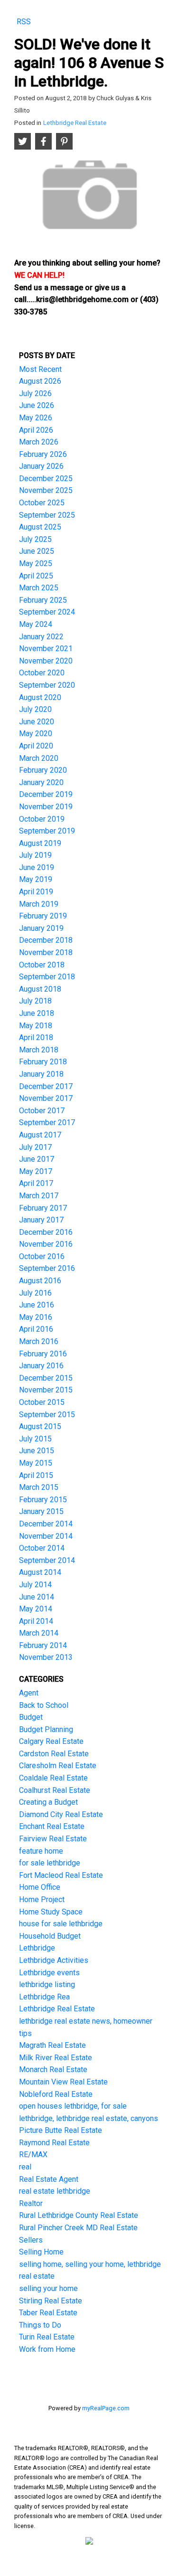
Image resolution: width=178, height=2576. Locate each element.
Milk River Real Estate (56, 2058)
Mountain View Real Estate (63, 2082)
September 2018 (47, 977)
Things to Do (40, 2325)
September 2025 (47, 515)
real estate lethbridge (55, 2191)
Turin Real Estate (47, 2337)
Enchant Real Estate (52, 1826)
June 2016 (37, 1305)
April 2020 (36, 746)
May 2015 (36, 1463)
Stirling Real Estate (51, 2301)
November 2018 (46, 952)
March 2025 (39, 588)
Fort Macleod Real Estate (61, 1875)
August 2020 (40, 697)
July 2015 (35, 1439)
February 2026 (43, 454)
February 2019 (43, 916)
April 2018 (36, 1037)
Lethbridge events (49, 1973)
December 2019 (46, 794)
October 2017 (42, 1111)
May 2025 (36, 563)
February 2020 (43, 770)
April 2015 (36, 1475)
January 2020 (41, 782)
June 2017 (37, 1159)
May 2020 (36, 734)
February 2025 (43, 600)
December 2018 (46, 940)
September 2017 (47, 1122)
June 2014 (37, 1597)
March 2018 (39, 1050)
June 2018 (37, 1013)
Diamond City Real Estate (61, 1814)
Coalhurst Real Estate (55, 1790)
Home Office (40, 1887)
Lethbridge (37, 1948)
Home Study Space (51, 1912)
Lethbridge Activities (54, 1960)
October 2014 (42, 1548)
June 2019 (37, 867)
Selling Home (41, 2252)
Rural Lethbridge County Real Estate (79, 2215)
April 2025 (36, 576)
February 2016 (43, 1354)
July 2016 (35, 1293)
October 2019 (42, 819)
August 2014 (40, 1572)
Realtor (31, 2203)
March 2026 (39, 442)
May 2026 (36, 418)
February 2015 (43, 1500)
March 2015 (39, 1487)
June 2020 (37, 722)
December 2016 (46, 1232)
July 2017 (35, 1147)
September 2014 (47, 1560)
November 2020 (46, 661)
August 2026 (40, 381)
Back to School (44, 1705)
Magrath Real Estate (52, 2045)
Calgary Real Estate (51, 1741)
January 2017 (41, 1220)
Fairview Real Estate (53, 1839)
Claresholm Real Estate (58, 1766)
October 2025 (42, 503)
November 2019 (46, 807)
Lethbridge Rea (44, 1997)
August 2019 (40, 843)
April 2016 (36, 1329)
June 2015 (37, 1451)
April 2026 (36, 430)
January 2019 (41, 928)
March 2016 (39, 1341)
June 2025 (37, 551)
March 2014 (39, 1633)
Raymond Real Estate (54, 2143)
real (25, 2167)
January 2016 (41, 1366)
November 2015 (46, 1390)
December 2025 (46, 478)
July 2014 (35, 1585)
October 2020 (42, 673)
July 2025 (35, 539)
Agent (29, 1693)
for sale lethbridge (50, 1863)
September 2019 (47, 831)
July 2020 (35, 709)
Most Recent (40, 369)
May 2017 (36, 1171)
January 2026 (41, 466)
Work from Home (47, 2349)
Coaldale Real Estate (53, 1778)
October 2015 (42, 1402)
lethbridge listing (47, 1984)
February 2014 (43, 1645)
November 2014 (46, 1536)
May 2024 (36, 624)
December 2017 (46, 1086)
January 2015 (41, 1511)
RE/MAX (33, 2155)
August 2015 (40, 1426)
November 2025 (46, 490)
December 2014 (46, 1524)
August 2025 (40, 527)
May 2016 (36, 1317)
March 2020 (39, 758)
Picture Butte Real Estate (61, 2130)
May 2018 (36, 1026)
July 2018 (35, 1001)
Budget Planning (46, 1729)
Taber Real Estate (48, 2313)
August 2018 (40, 989)
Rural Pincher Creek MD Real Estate (78, 2228)
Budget (31, 1717)
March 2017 (39, 1196)
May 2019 (36, 879)
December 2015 (46, 1378)
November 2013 (46, 1657)
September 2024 (47, 612)
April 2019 (36, 892)
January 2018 (41, 1074)
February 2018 (43, 1062)
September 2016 (47, 1268)
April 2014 (36, 1621)
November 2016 (46, 1244)
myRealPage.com (106, 2408)
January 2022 (41, 637)
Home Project (42, 1899)
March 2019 (39, 904)
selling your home (48, 2288)
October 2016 (42, 1256)
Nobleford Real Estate (56, 2094)
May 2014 (36, 1609)
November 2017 (46, 1098)
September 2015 (47, 1415)
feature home (41, 1851)
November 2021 (46, 649)
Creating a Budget (48, 1802)
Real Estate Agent (49, 2179)
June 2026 (37, 405)
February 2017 (43, 1208)
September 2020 (47, 685)
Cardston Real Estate (54, 1754)
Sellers (31, 2240)
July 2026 (35, 393)
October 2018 (42, 965)
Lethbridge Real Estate (75, 123)
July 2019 (35, 855)
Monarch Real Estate (53, 2069)
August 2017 (40, 1135)
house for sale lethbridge (61, 1924)
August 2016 (40, 1281)
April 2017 (36, 1183)
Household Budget (50, 1936)
